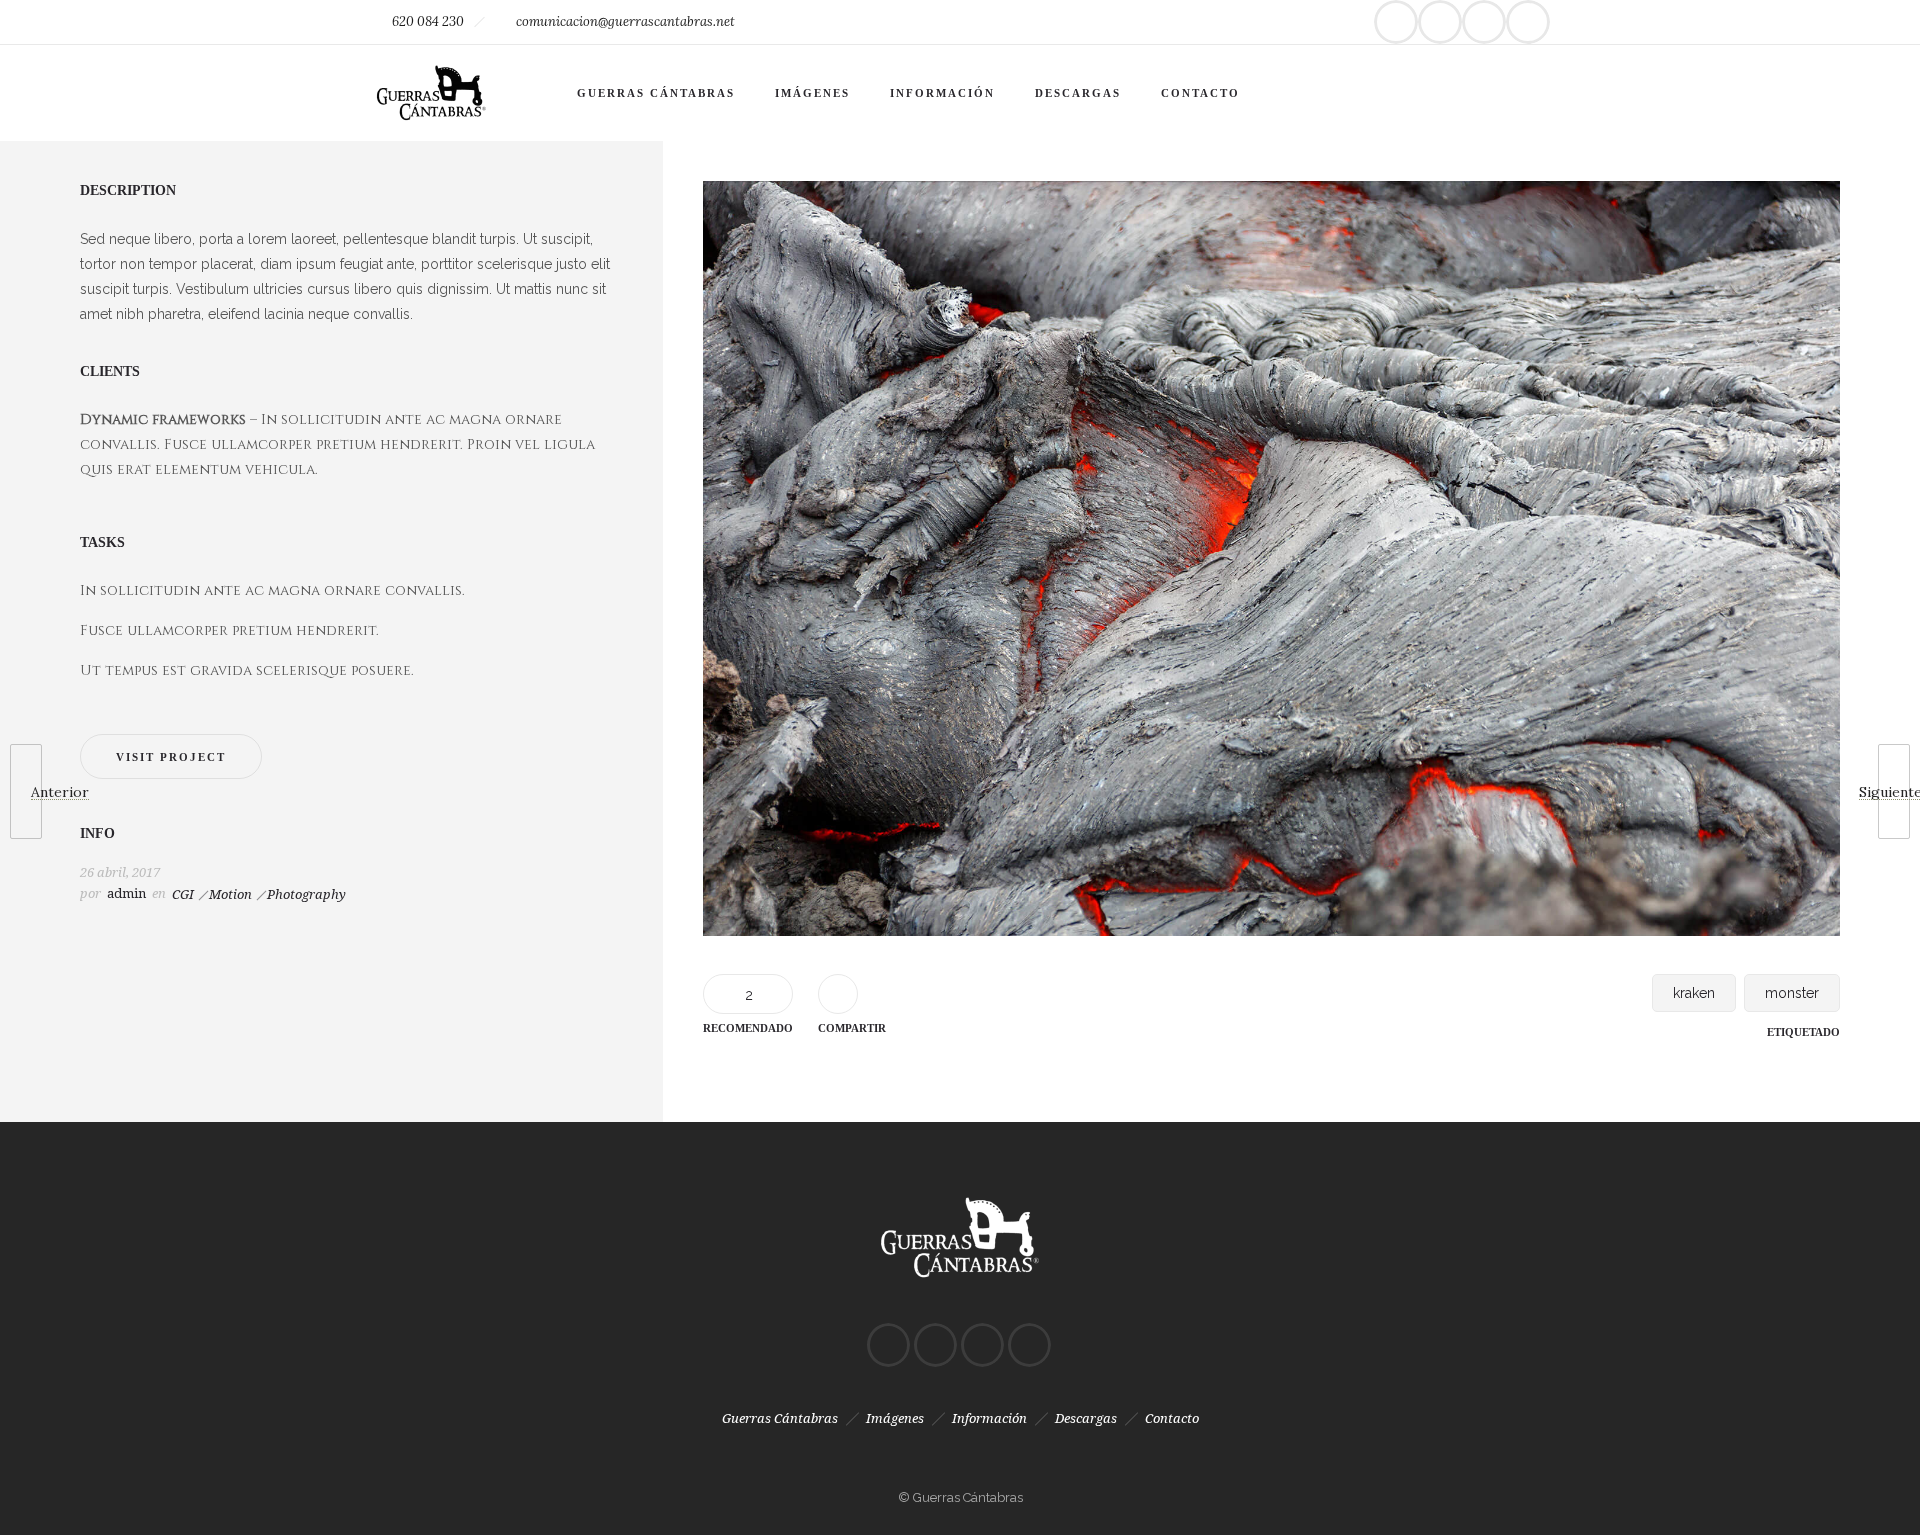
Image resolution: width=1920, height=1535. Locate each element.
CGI (183, 894)
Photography (306, 894)
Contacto (1200, 93)
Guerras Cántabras (656, 93)
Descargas (1078, 93)
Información (942, 93)
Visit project (171, 757)
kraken (1694, 993)
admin (126, 893)
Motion (230, 894)
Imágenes (812, 93)
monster (1792, 993)
